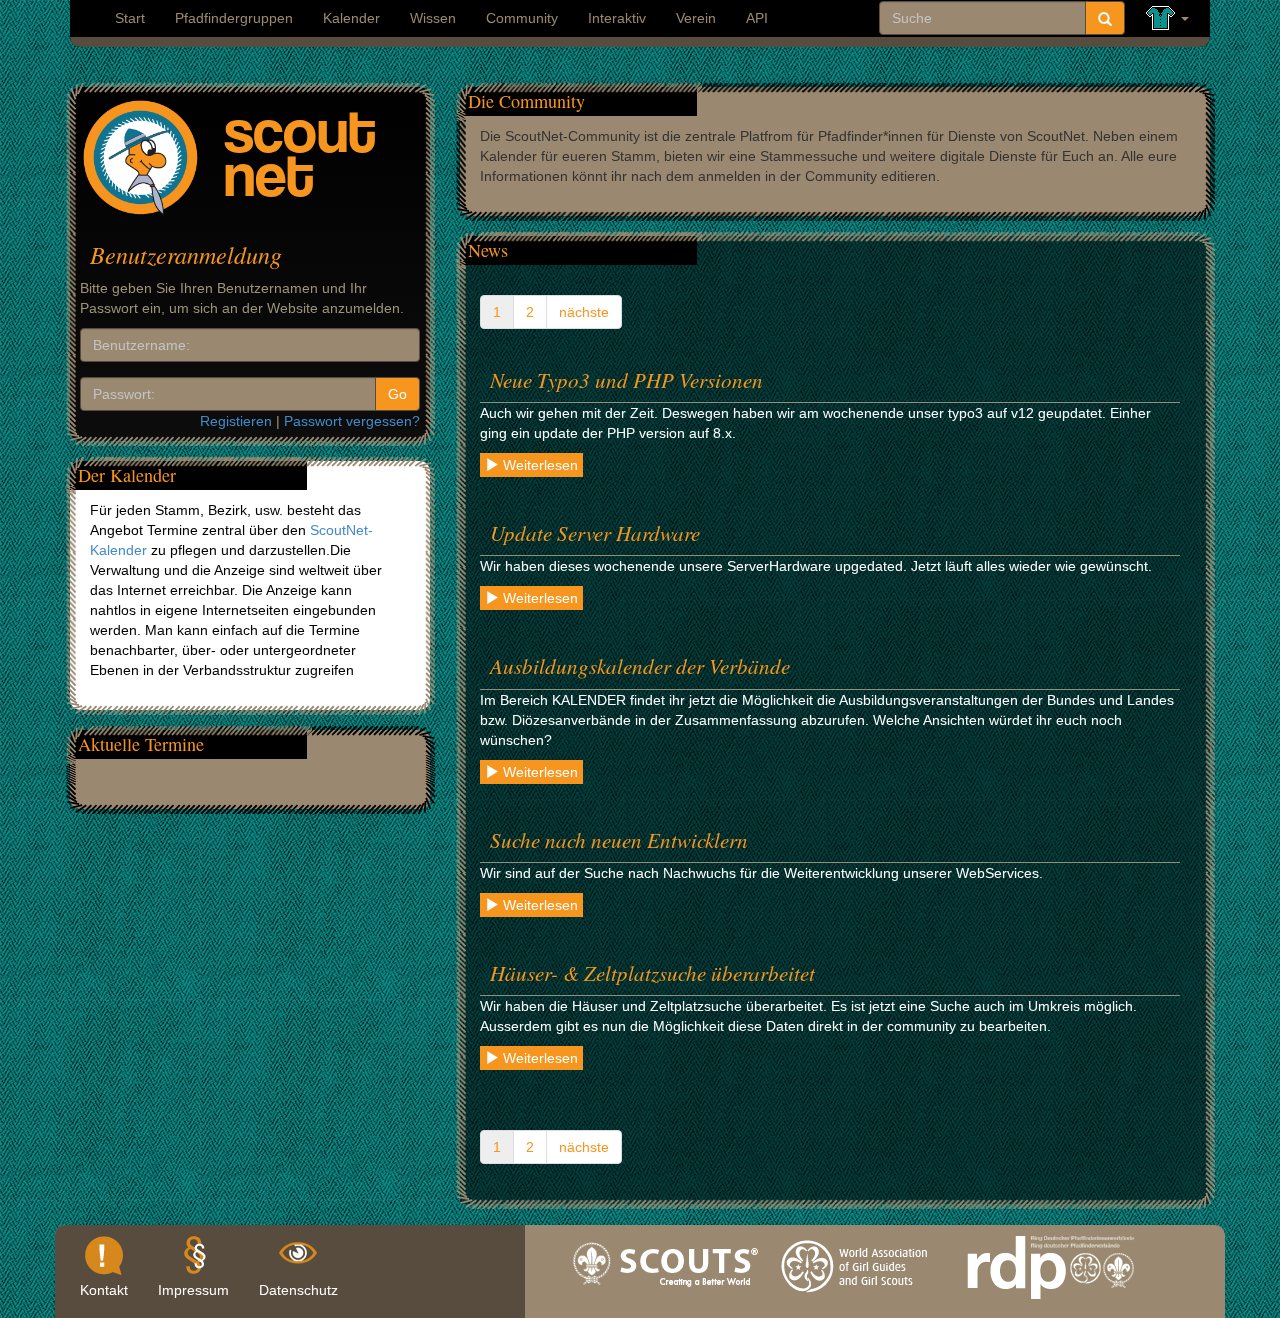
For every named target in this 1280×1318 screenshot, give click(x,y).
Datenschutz (298, 1290)
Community (522, 18)
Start (130, 18)
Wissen (433, 18)
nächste (584, 312)
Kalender (351, 18)
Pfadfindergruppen (234, 18)
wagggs (858, 1304)
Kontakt (104, 1290)
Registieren (236, 421)
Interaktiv (617, 18)
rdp (1050, 1304)
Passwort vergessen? (352, 421)
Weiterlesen (538, 465)
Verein (696, 18)
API (757, 18)
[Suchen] (1105, 18)
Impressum (193, 1290)
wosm (666, 1304)
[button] (1167, 18)
